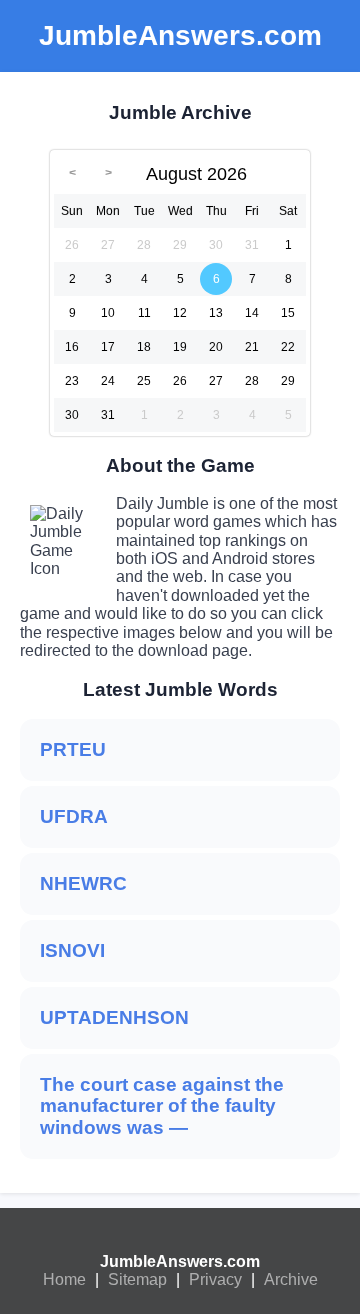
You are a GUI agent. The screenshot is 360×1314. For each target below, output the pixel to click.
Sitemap (137, 1279)
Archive (291, 1279)
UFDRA (74, 816)
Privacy (215, 1279)
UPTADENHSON (114, 1017)
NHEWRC (83, 883)
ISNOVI (72, 950)
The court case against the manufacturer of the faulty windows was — (162, 1106)
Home (64, 1279)
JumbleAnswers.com (180, 1261)
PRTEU (73, 749)
